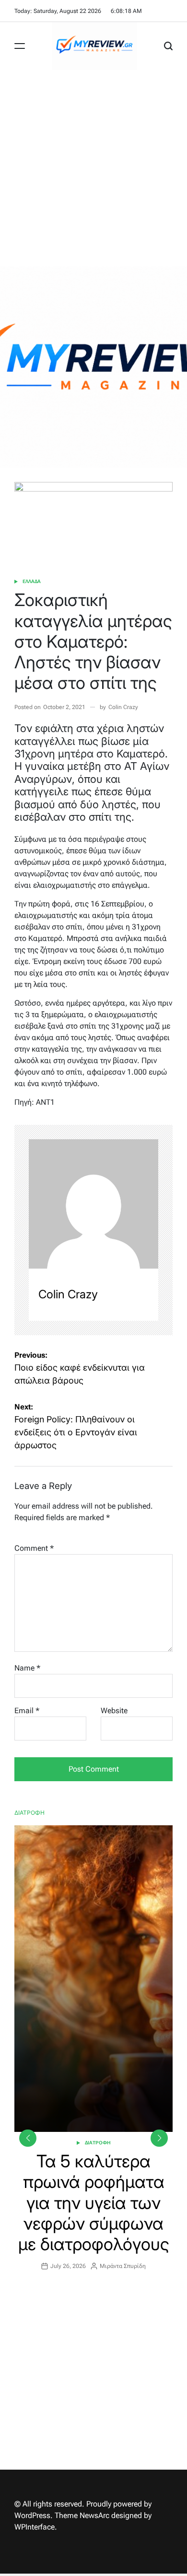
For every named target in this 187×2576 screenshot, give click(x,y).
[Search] (168, 46)
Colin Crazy (123, 707)
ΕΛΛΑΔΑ (32, 581)
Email (27, 1711)
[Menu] (20, 46)
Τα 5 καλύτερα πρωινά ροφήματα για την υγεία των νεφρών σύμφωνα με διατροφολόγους (94, 2203)
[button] (159, 2138)
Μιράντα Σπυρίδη (123, 2266)
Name (27, 1668)
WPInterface (35, 2527)
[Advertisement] (93, 168)
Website (114, 1711)
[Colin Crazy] (93, 1204)
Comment (34, 1548)
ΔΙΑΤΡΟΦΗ (98, 2143)
